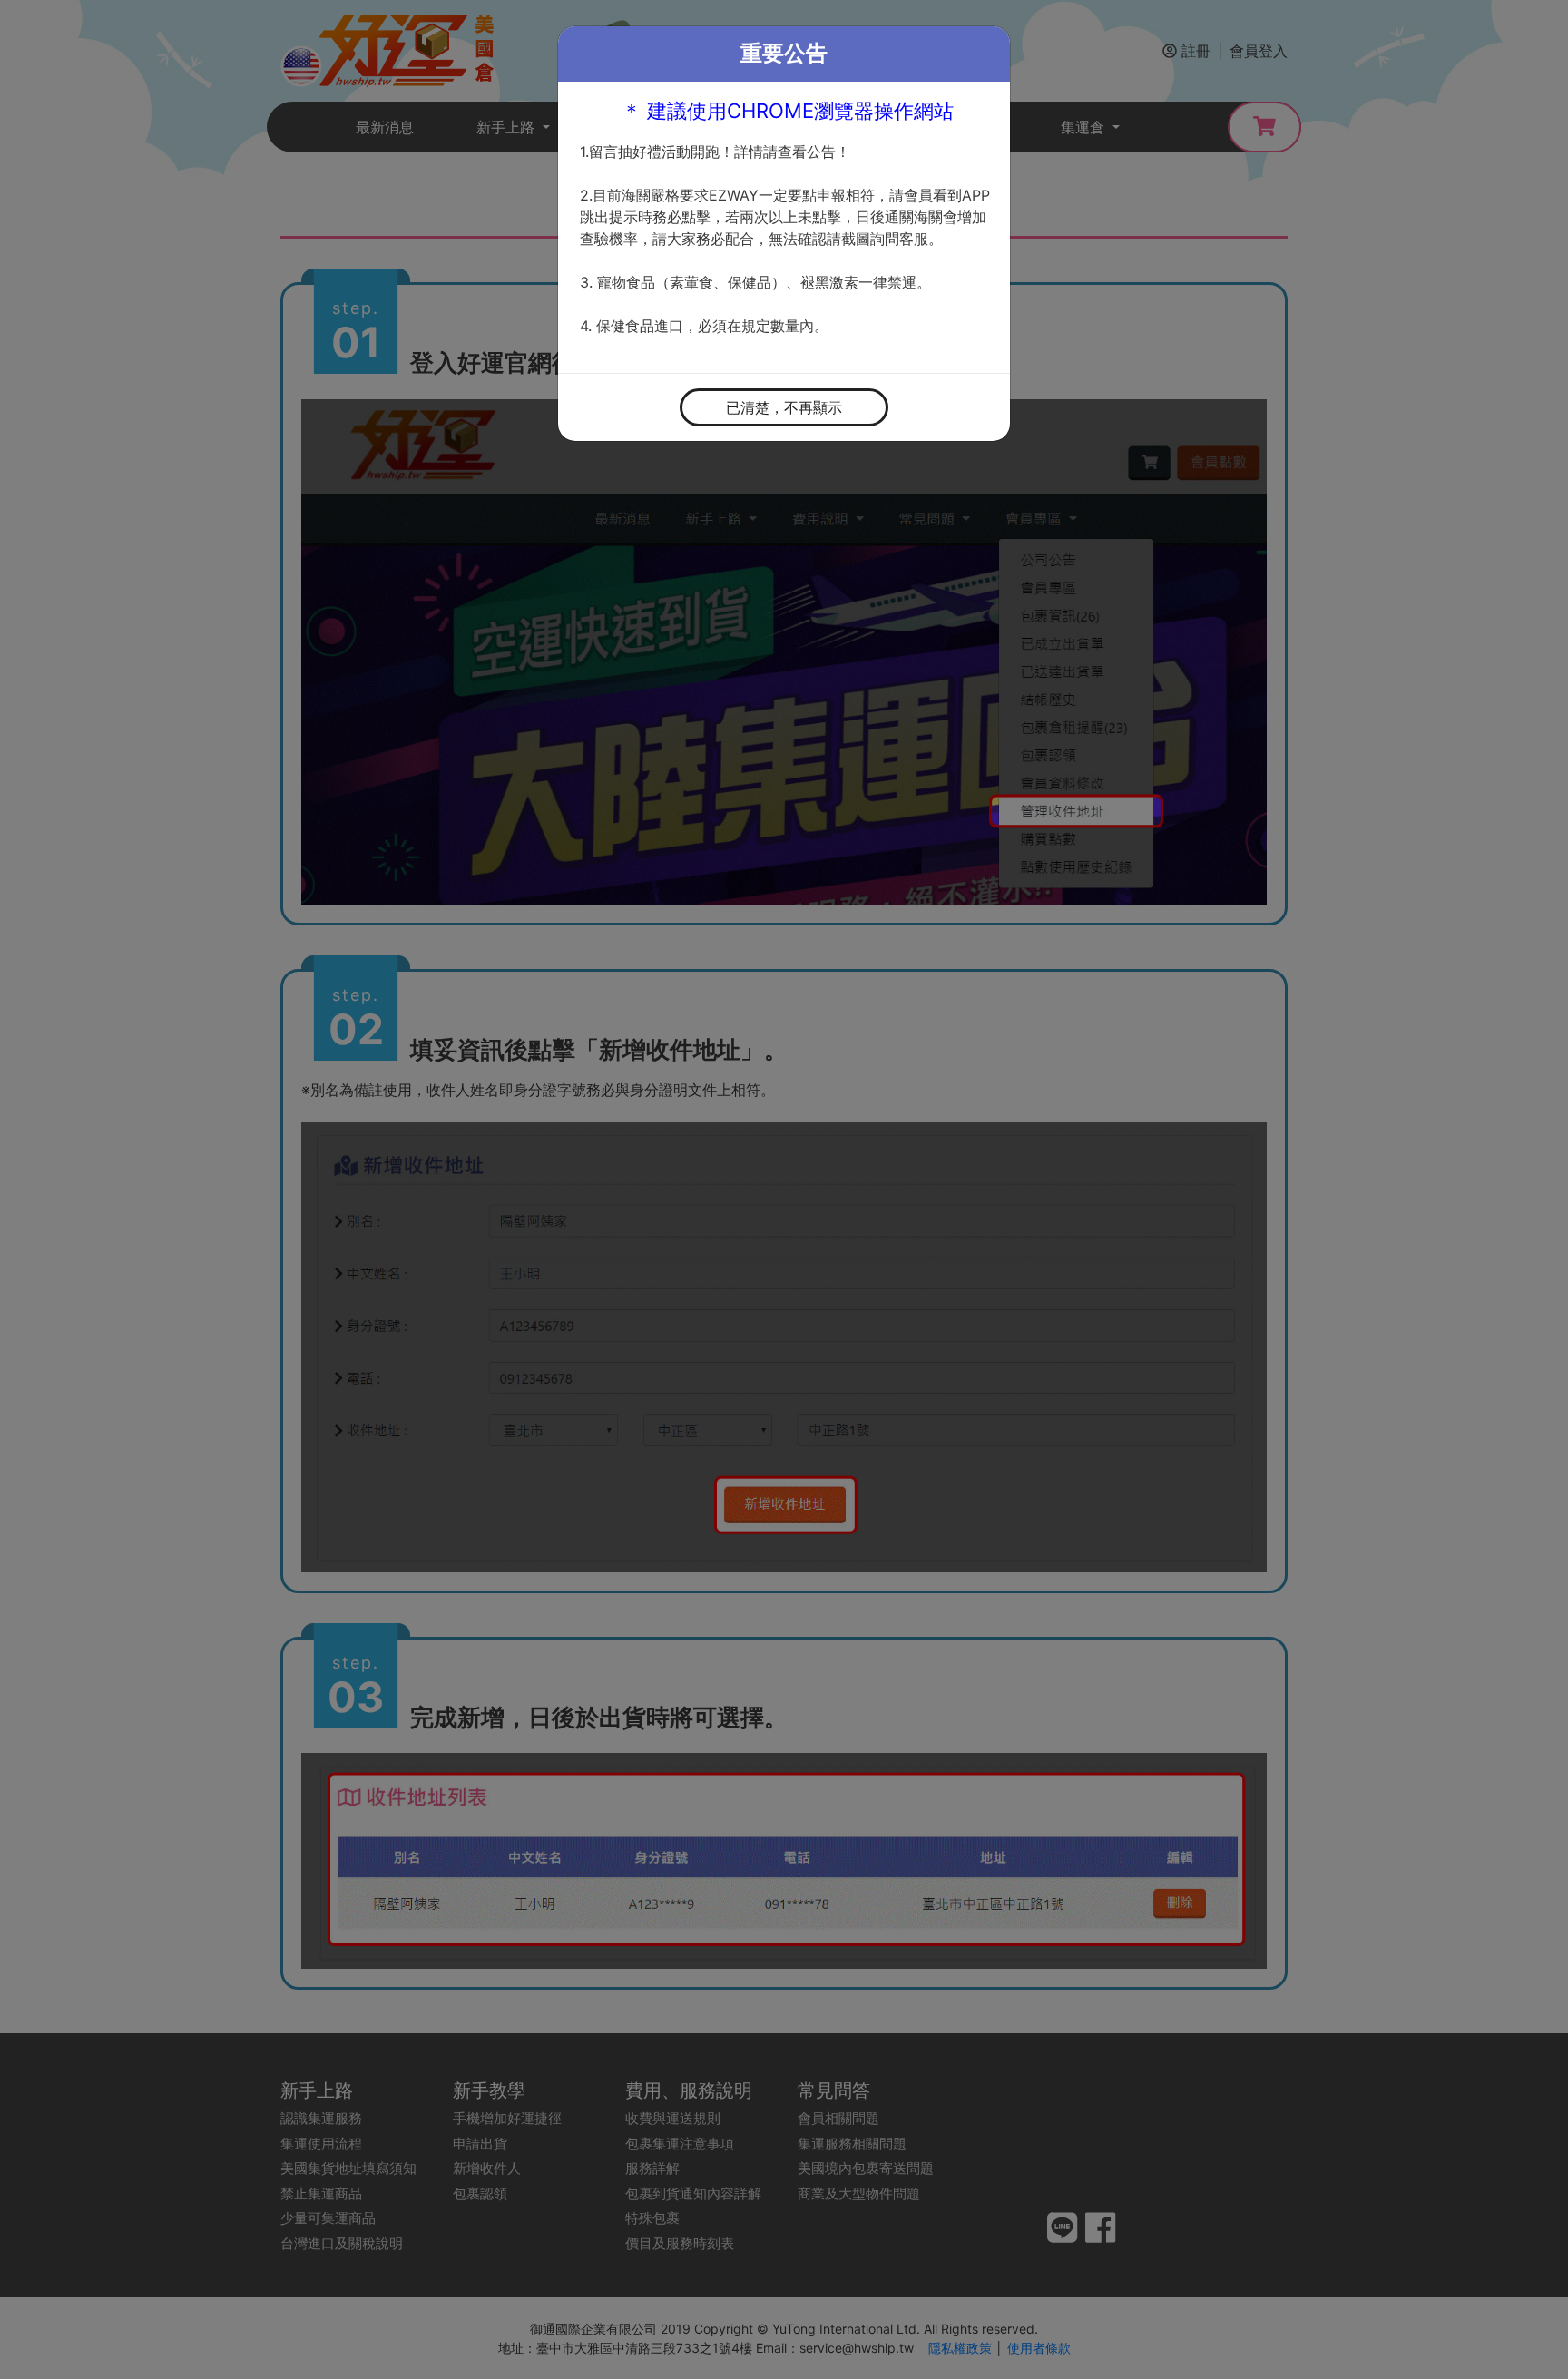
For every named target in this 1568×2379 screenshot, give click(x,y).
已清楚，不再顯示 (784, 407)
